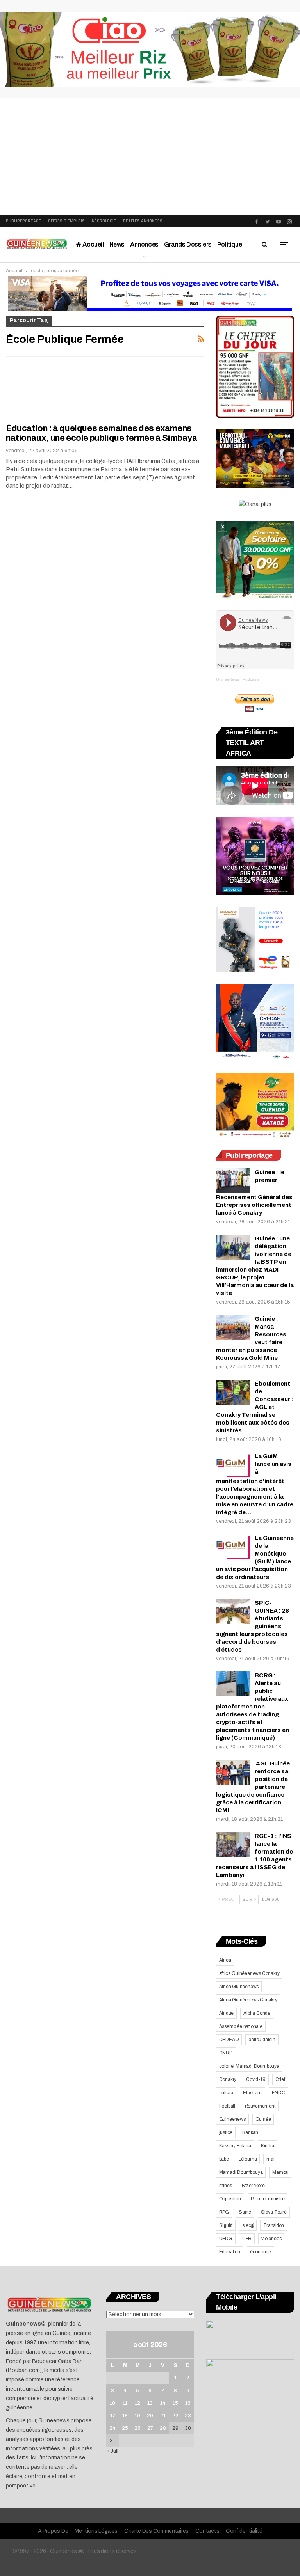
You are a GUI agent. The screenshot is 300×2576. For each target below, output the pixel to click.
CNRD (226, 2053)
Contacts (207, 2531)
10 (112, 2403)
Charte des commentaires (156, 2531)
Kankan (250, 2132)
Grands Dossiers (188, 244)
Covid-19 (256, 2079)
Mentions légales (96, 2531)
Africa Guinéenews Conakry (248, 2000)
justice (226, 2132)
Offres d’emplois (66, 221)
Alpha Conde (257, 2013)
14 (163, 2403)
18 (125, 2416)
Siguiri (226, 2225)
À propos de (53, 2531)
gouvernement (260, 2106)
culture (226, 2093)
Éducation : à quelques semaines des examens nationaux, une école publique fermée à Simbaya (102, 433)
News (117, 244)
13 (150, 2403)
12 (137, 2403)
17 (113, 2416)
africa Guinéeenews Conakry (249, 1973)
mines (226, 2186)
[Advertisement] (150, 157)
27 (150, 2428)
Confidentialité (244, 2531)
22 (175, 2416)
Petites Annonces (143, 221)
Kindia (268, 2146)
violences (271, 2239)
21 (163, 2416)
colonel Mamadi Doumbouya (249, 2066)
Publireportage (23, 221)
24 (112, 2428)
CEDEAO (229, 2040)
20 (150, 2416)
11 (125, 2403)
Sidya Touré (274, 2212)
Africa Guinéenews (239, 1987)
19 (137, 2416)
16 (188, 2403)
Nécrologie (104, 221)
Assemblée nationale (241, 2026)
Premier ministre (268, 2199)
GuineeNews (228, 679)
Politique (229, 244)
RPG (224, 2212)
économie (261, 2252)
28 (163, 2428)
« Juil (112, 2451)
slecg (248, 2225)
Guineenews (232, 2119)
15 (175, 2403)
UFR (247, 2239)
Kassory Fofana (235, 2146)
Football (227, 2106)
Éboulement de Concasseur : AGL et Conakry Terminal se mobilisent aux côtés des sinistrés (255, 1407)
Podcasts (251, 679)
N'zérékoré (253, 2186)
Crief (280, 2079)
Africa (225, 1960)
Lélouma (248, 2159)
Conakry (228, 2079)
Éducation (230, 2252)
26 (137, 2428)
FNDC (278, 2093)
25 (125, 2428)
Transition (274, 2225)
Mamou (280, 2172)
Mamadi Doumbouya (241, 2172)
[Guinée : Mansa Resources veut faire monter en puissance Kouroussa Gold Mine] (233, 1327)
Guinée (263, 2119)
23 (188, 2416)
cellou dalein (262, 2040)
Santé (245, 2212)
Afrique (227, 2013)
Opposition (230, 2199)
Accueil (93, 244)
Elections (253, 2093)
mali (271, 2159)
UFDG (226, 2239)
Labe (224, 2159)
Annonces (144, 244)
